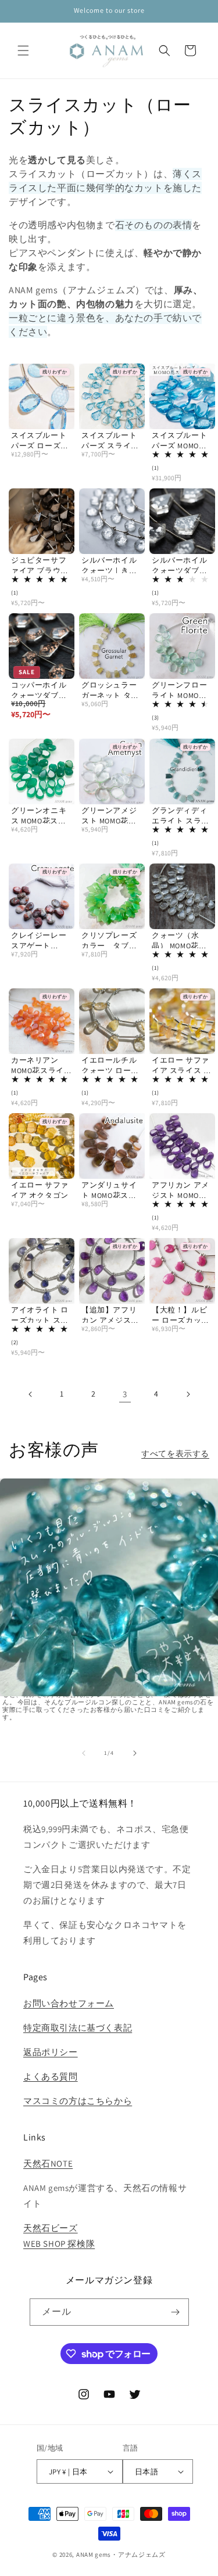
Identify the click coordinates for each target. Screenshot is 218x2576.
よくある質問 (51, 2076)
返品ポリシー (51, 2052)
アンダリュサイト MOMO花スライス (109, 1190)
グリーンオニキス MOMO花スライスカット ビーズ (40, 816)
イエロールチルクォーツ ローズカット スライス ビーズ (110, 1065)
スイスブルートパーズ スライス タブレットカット (110, 440)
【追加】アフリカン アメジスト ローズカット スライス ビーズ (110, 1315)
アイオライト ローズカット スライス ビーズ (40, 1315)
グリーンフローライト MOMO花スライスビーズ (179, 690)
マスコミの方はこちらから (78, 2101)
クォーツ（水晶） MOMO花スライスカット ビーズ (181, 940)
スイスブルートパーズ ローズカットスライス (40, 440)
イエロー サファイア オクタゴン (40, 1190)
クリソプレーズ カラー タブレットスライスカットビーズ (112, 940)
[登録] (176, 2312)
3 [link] (125, 1394)
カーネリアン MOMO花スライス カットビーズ (41, 1065)
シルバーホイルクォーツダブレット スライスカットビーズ (181, 565)
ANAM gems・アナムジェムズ (121, 2555)
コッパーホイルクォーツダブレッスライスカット (39, 690)
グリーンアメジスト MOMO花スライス (109, 816)
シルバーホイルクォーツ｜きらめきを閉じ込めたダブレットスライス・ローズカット (109, 565)
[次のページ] (188, 1394)
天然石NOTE (48, 2163)
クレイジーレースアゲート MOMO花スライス (41, 940)
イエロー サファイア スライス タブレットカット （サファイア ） (181, 1065)
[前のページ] (31, 1394)
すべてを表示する (175, 1454)
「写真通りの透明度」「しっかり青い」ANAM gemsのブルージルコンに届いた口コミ (109, 1621)
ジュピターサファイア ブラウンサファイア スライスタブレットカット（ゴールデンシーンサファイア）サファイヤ (40, 565)
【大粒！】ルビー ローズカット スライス (181, 1315)
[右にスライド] (135, 1753)
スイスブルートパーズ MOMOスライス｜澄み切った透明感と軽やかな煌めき (179, 440)
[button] (23, 51)
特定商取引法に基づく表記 (78, 2028)
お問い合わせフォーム (69, 2003)
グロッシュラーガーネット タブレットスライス (110, 690)
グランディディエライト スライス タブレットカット (181, 816)
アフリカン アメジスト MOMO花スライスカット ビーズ (181, 1190)
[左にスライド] (84, 1753)
